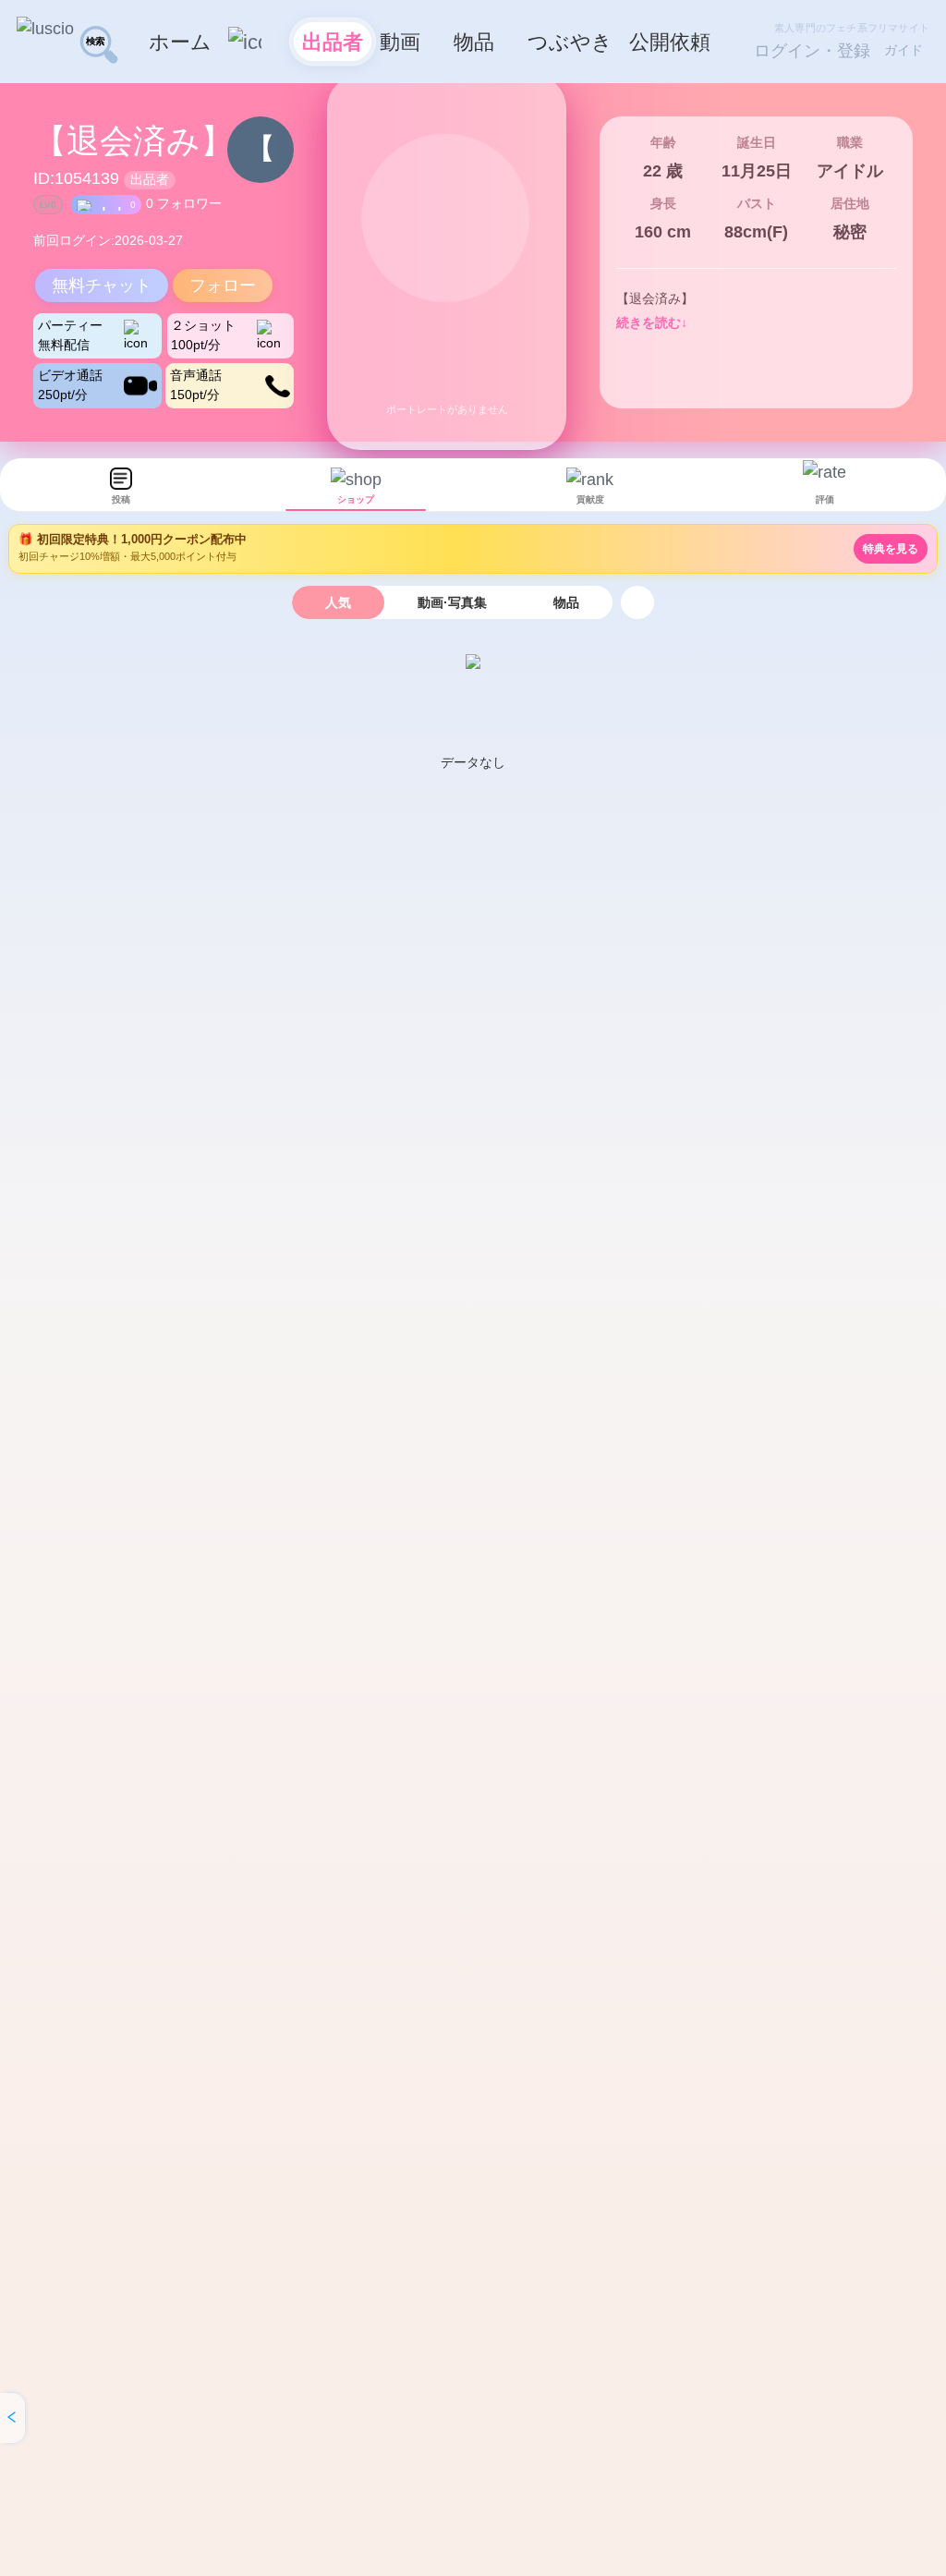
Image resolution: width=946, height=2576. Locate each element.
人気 (338, 602)
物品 (566, 602)
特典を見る (891, 549)
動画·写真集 (452, 602)
